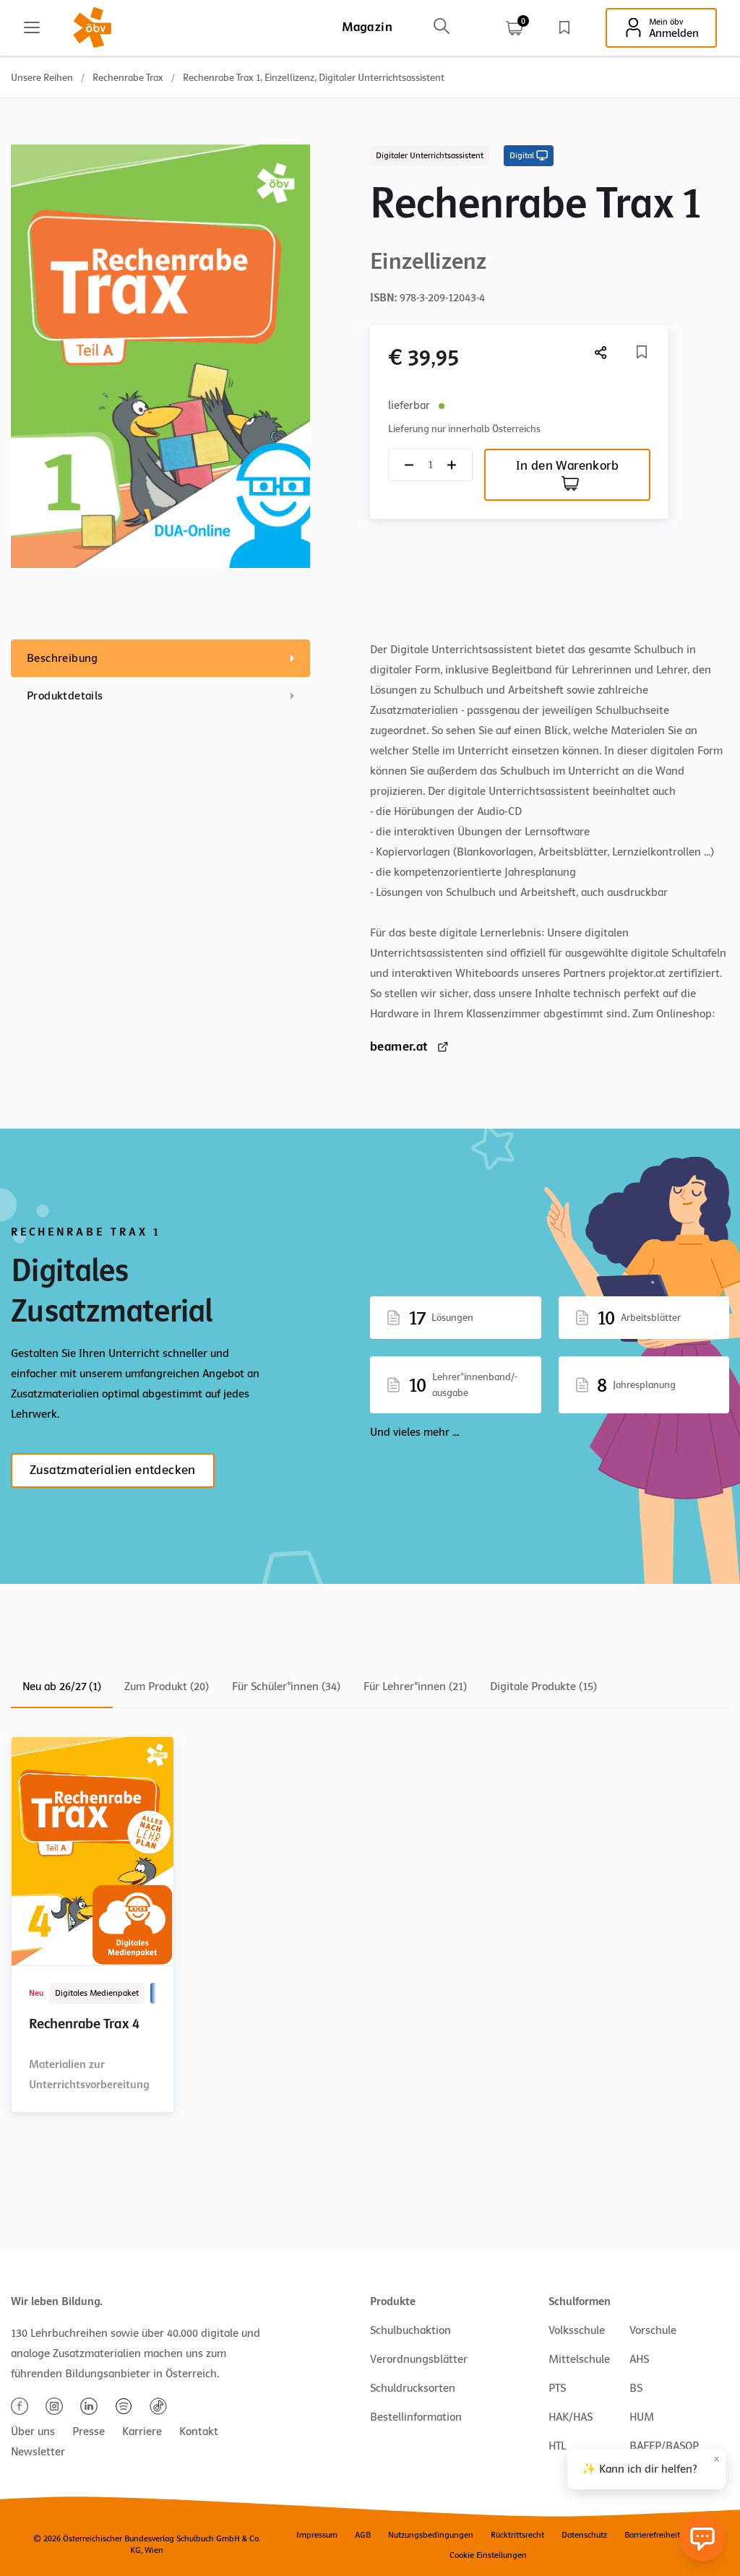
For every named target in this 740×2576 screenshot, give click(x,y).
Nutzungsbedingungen (431, 2535)
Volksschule (577, 2330)
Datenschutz (584, 2535)
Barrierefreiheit (652, 2535)
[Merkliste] (564, 27)
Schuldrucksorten (413, 2388)
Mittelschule (579, 2359)
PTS (557, 2388)
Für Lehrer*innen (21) (415, 1687)
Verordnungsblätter (419, 2359)
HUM (642, 2417)
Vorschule (653, 2330)
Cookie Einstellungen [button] (488, 2555)
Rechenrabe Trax (128, 78)
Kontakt (199, 2431)
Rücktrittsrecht (517, 2535)
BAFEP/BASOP (664, 2446)
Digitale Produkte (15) (543, 1687)
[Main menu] (32, 27)
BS (636, 2388)
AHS (639, 2359)
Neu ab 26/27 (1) (62, 1687)
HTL (557, 2446)
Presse (89, 2431)
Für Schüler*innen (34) (286, 1687)
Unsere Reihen (42, 78)
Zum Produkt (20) (167, 1687)
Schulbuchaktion (410, 2330)
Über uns (33, 2431)
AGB (363, 2535)
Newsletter (38, 2452)
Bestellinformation (416, 2417)
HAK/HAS (571, 2417)
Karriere (142, 2431)
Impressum (317, 2535)
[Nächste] (601, 352)
